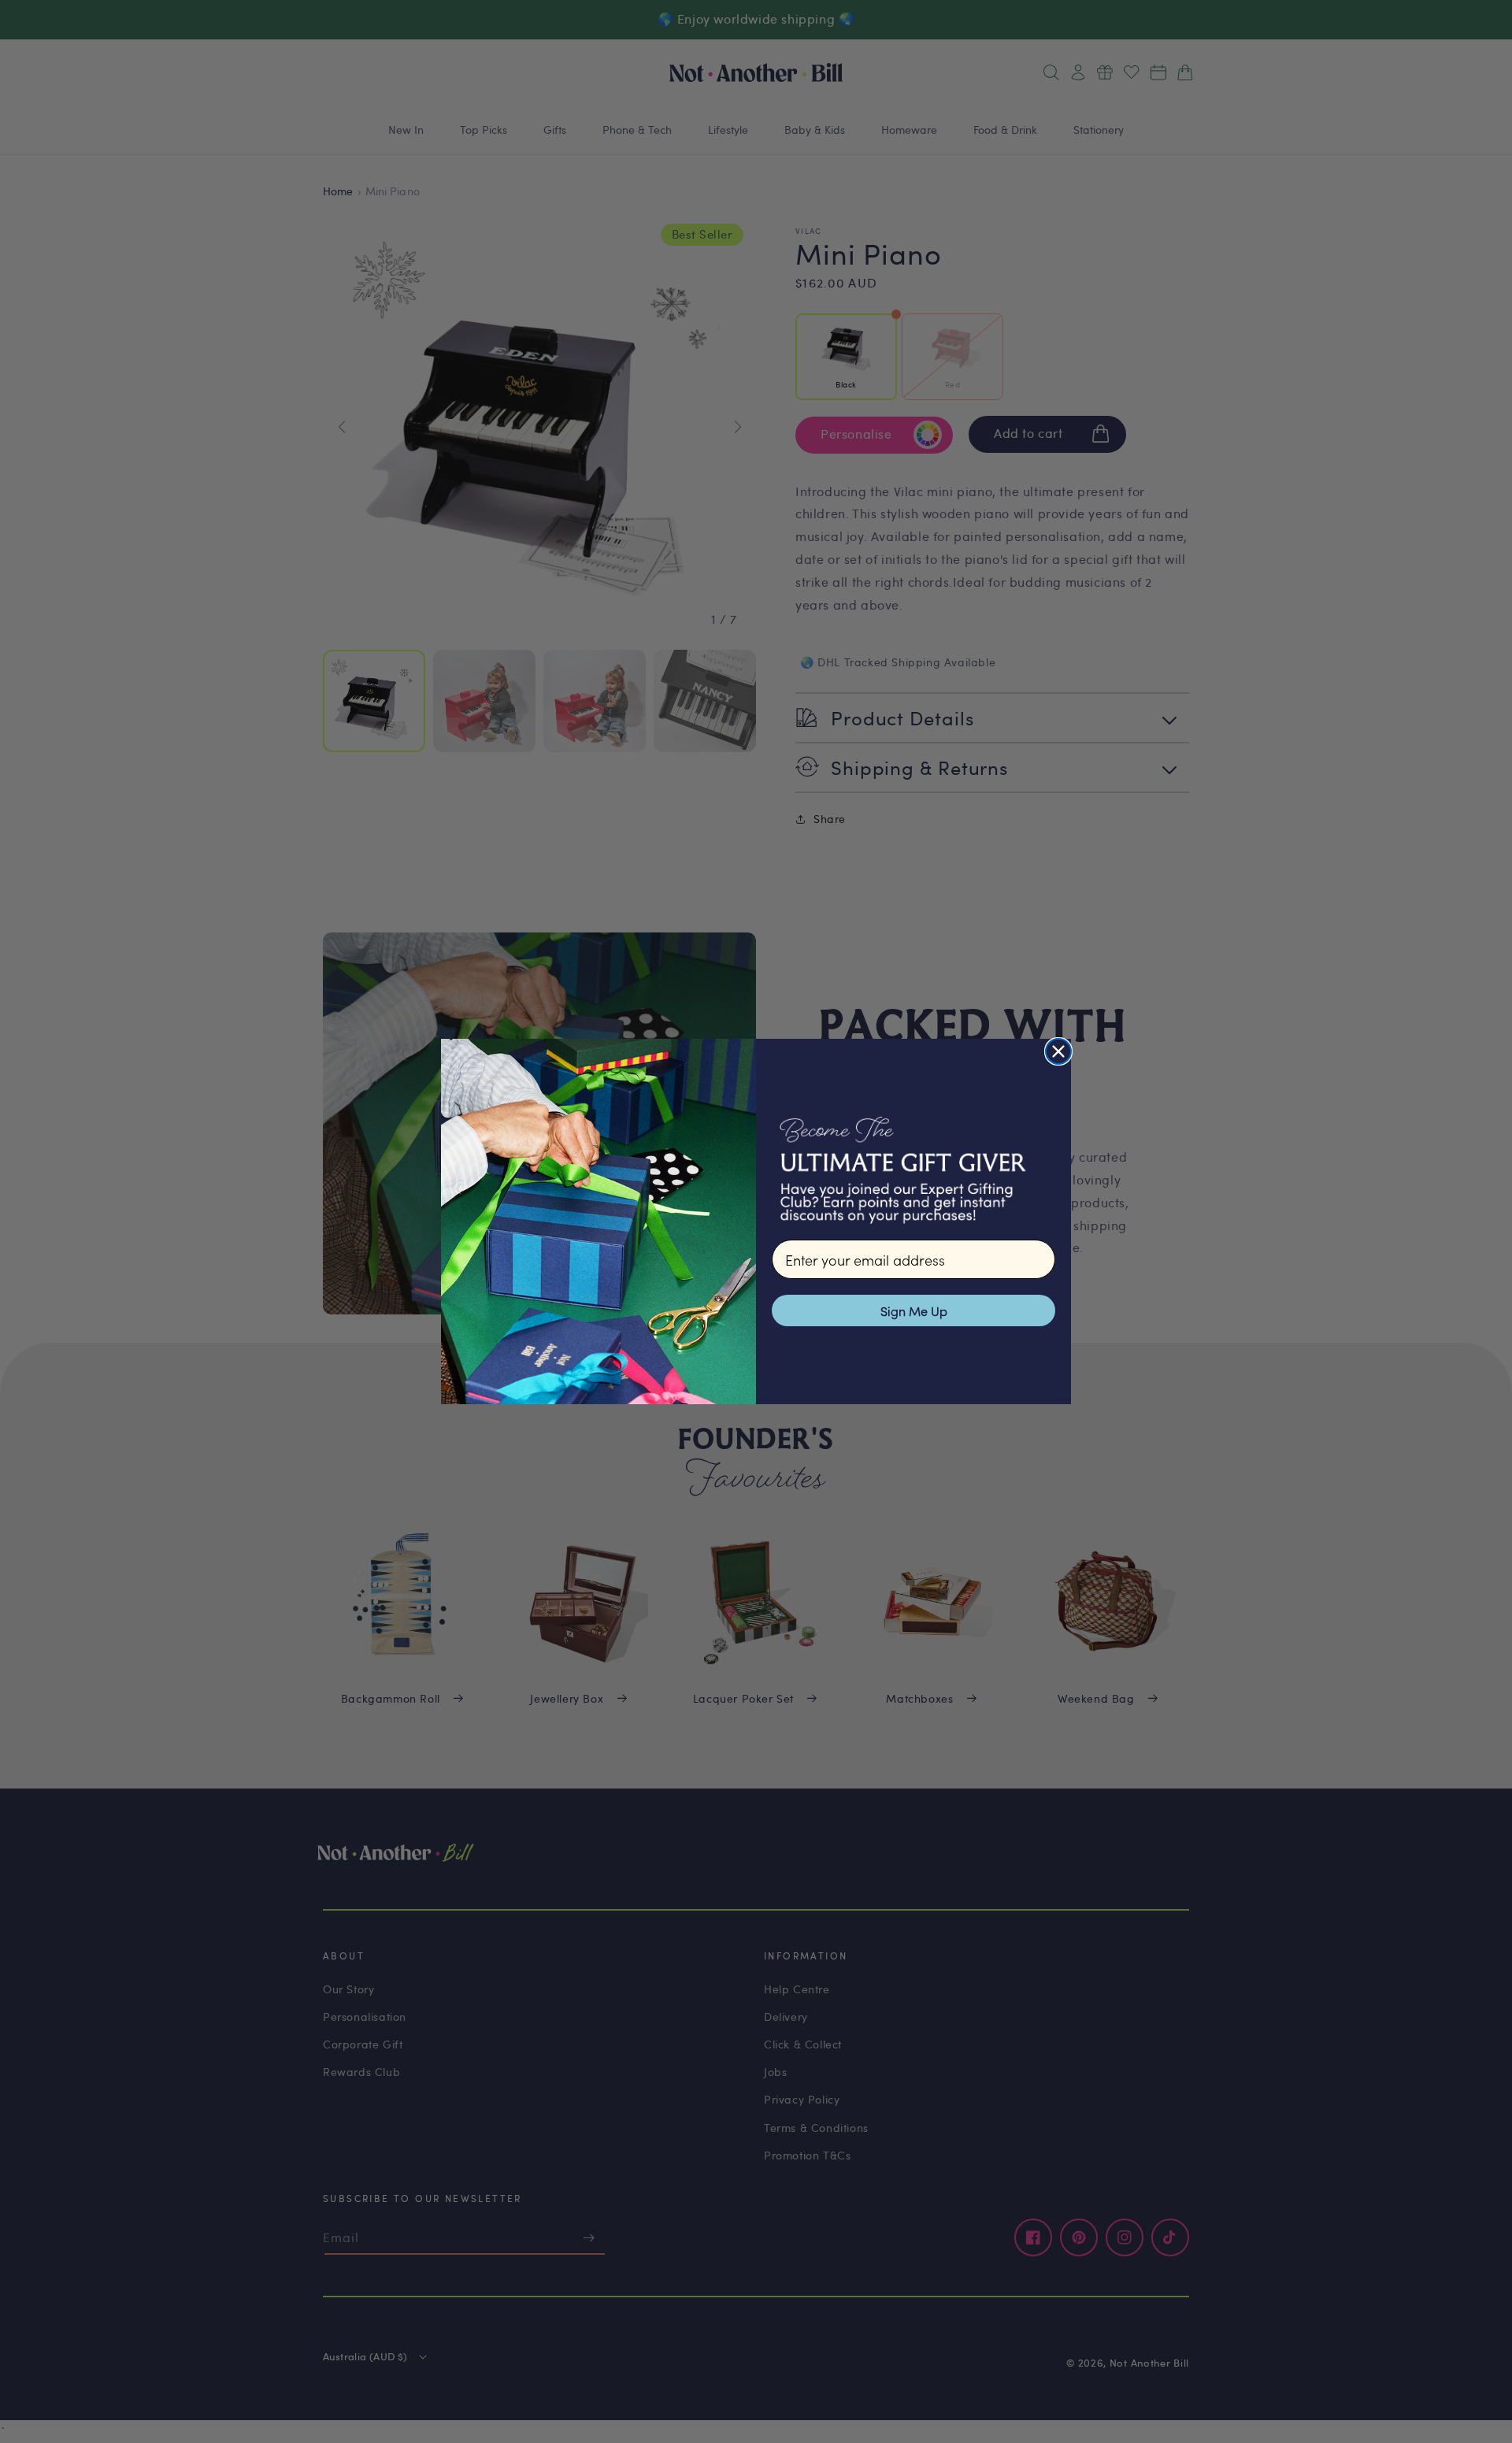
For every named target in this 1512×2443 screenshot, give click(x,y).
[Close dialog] (1058, 1051)
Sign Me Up (914, 1310)
